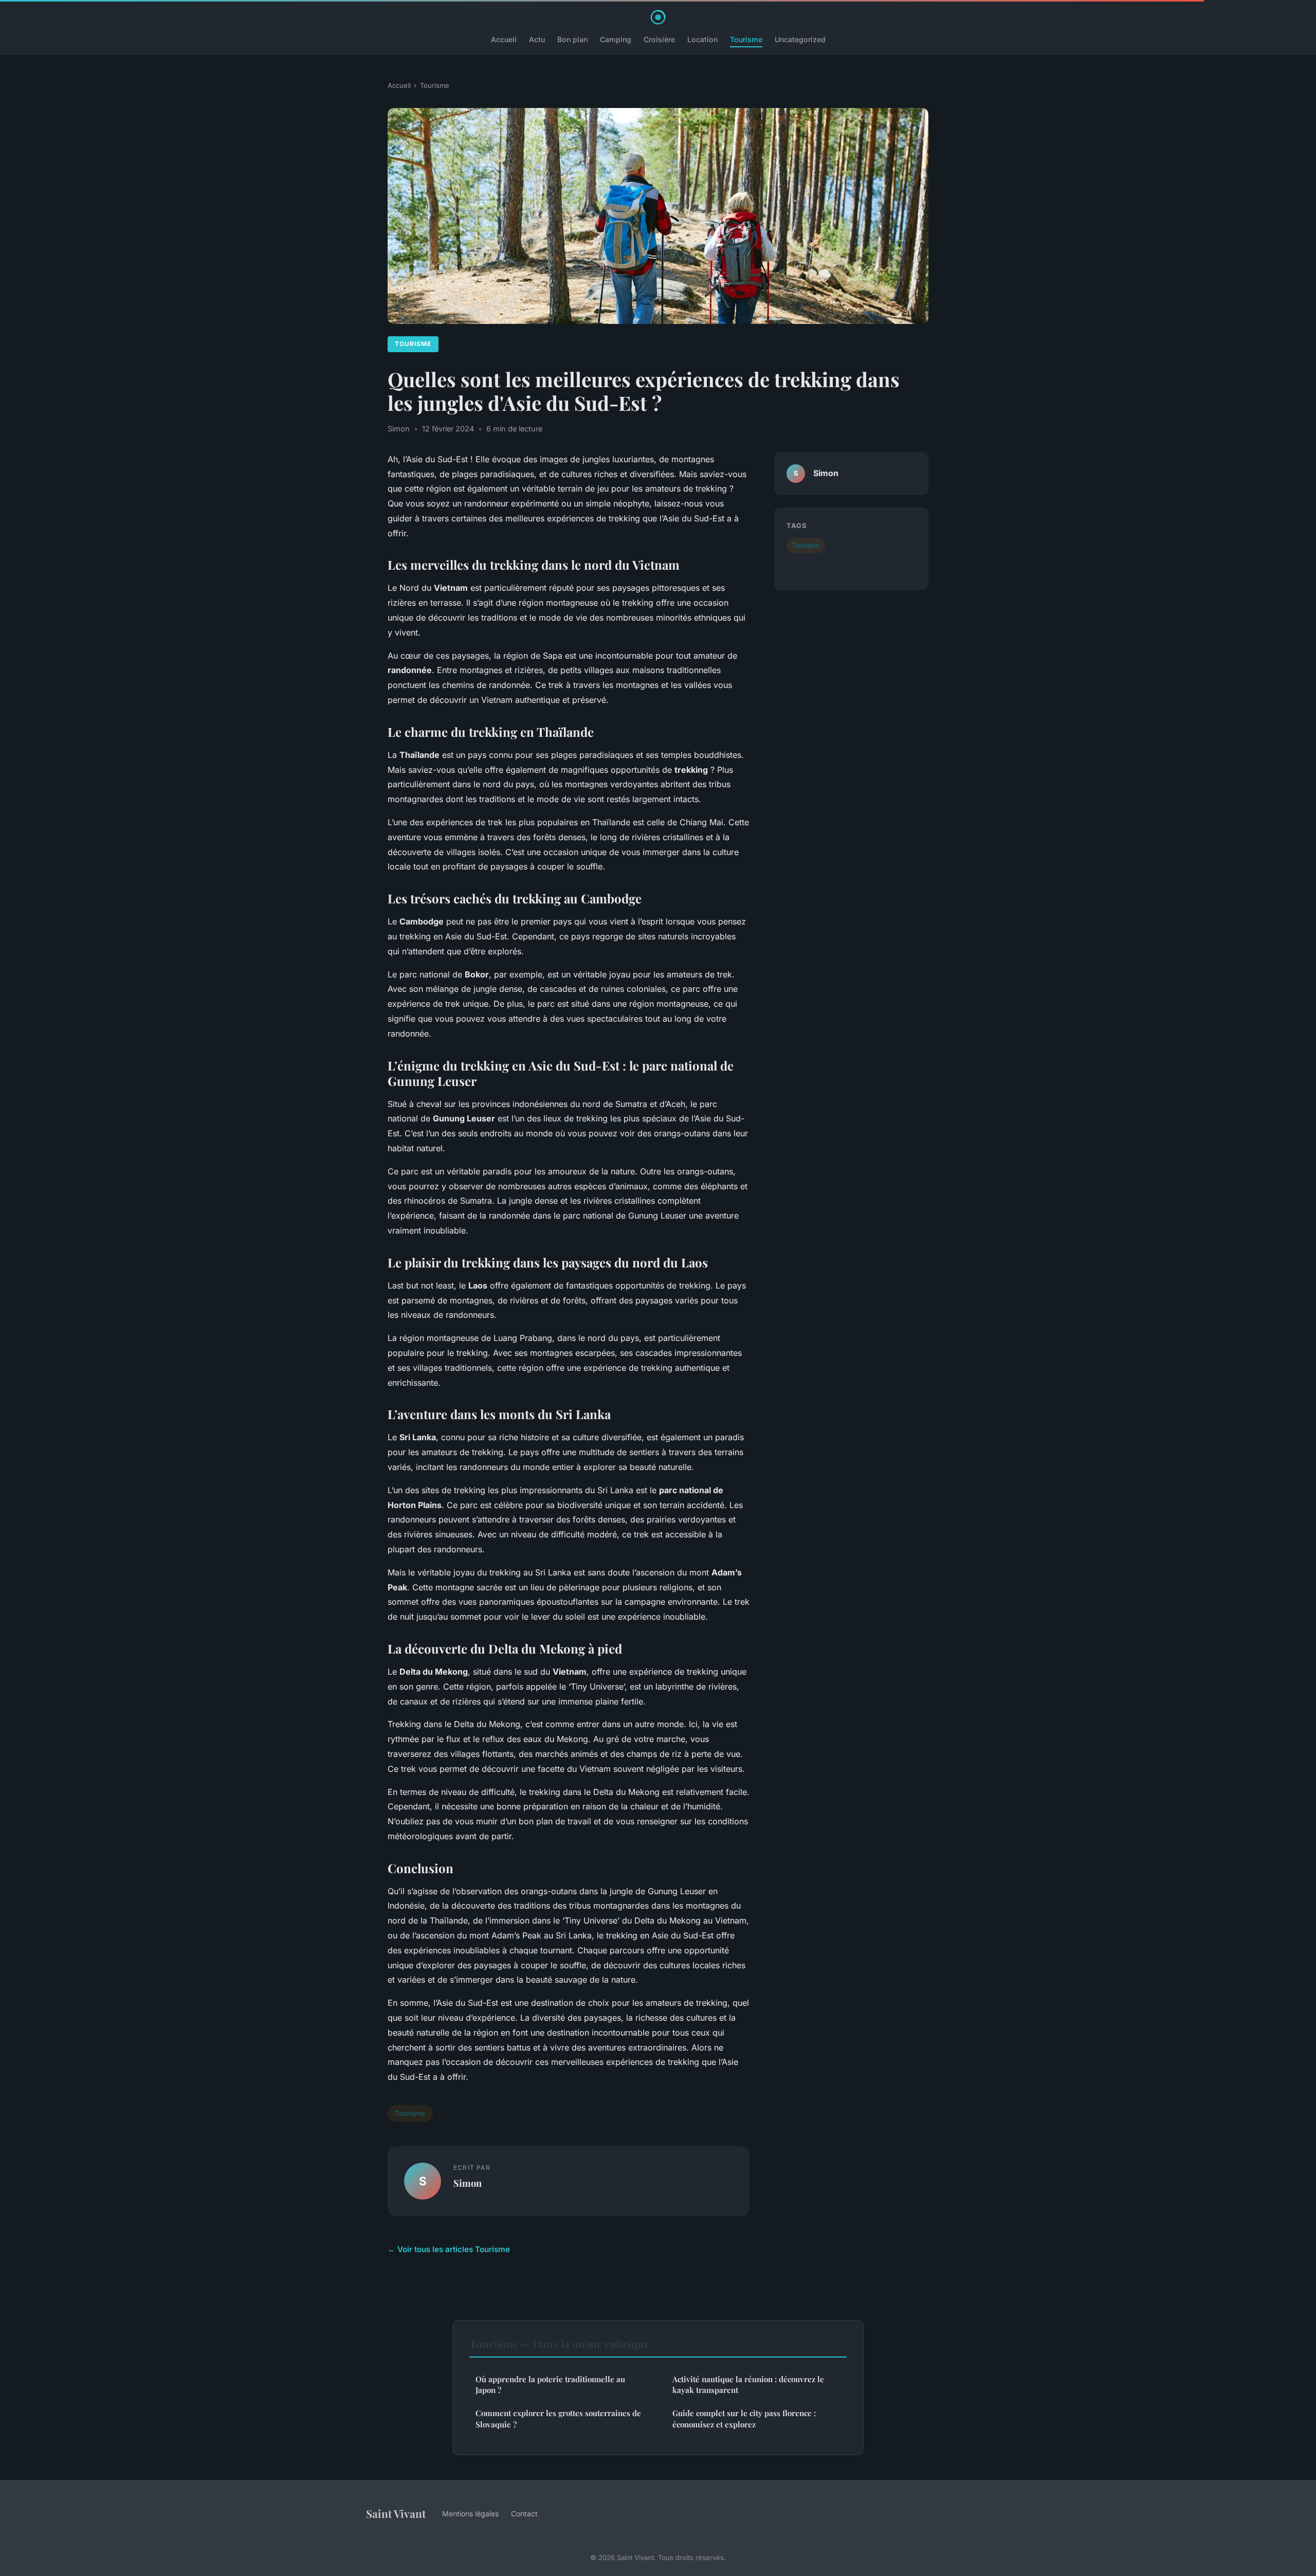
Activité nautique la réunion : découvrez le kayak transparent (748, 2384)
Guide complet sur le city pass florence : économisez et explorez (744, 2418)
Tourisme (746, 39)
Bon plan (572, 39)
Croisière (659, 39)
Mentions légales (470, 2514)
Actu (537, 39)
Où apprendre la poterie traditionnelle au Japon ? (550, 2384)
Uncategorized (800, 39)
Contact (524, 2514)
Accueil (504, 39)
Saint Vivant (396, 2513)
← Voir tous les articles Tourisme (449, 2249)
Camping (616, 39)
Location (702, 39)
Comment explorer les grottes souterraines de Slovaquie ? (558, 2418)
